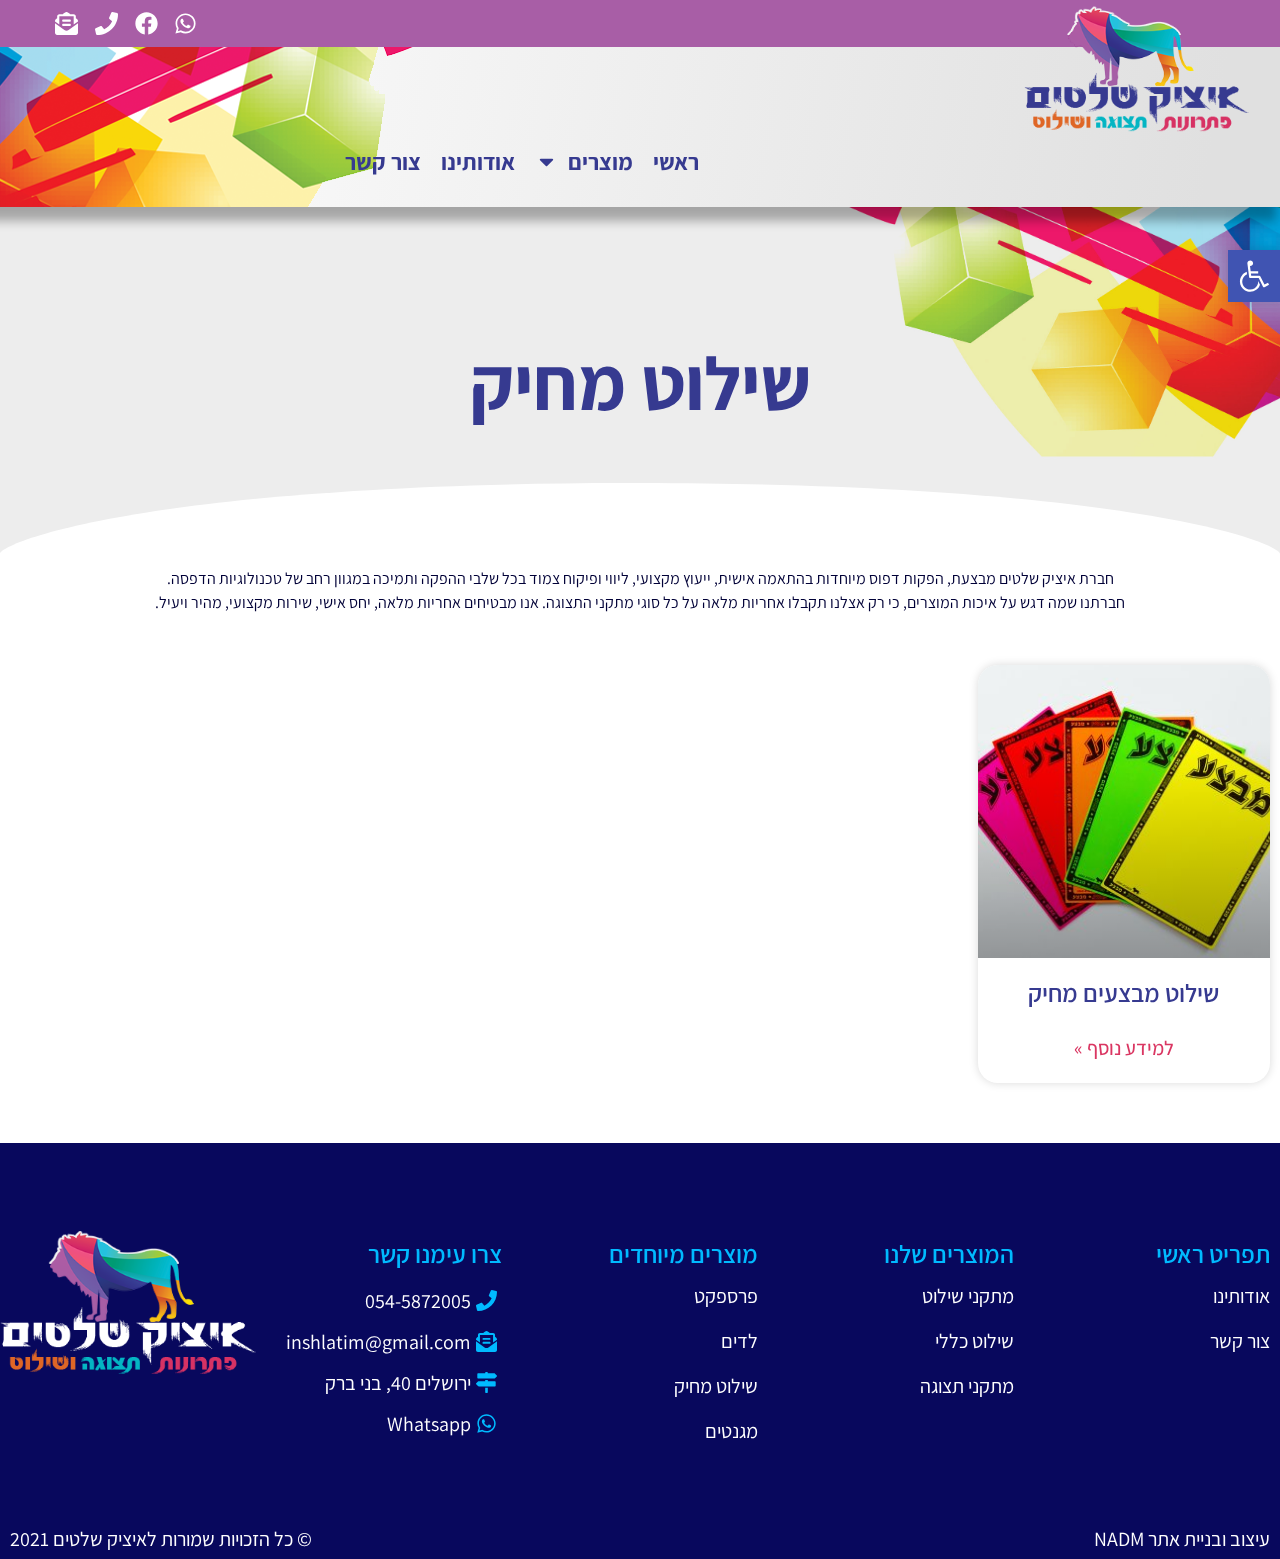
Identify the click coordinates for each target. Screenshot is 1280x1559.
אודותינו (478, 161)
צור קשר (383, 161)
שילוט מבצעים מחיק (1123, 992)
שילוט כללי (974, 1341)
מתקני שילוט (968, 1296)
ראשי (676, 161)
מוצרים (600, 161)
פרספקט (726, 1296)
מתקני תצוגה (967, 1386)
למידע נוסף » (1124, 1048)
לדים (739, 1341)
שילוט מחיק (716, 1386)
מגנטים (731, 1431)
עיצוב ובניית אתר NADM (1182, 1539)
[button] (1254, 276)
